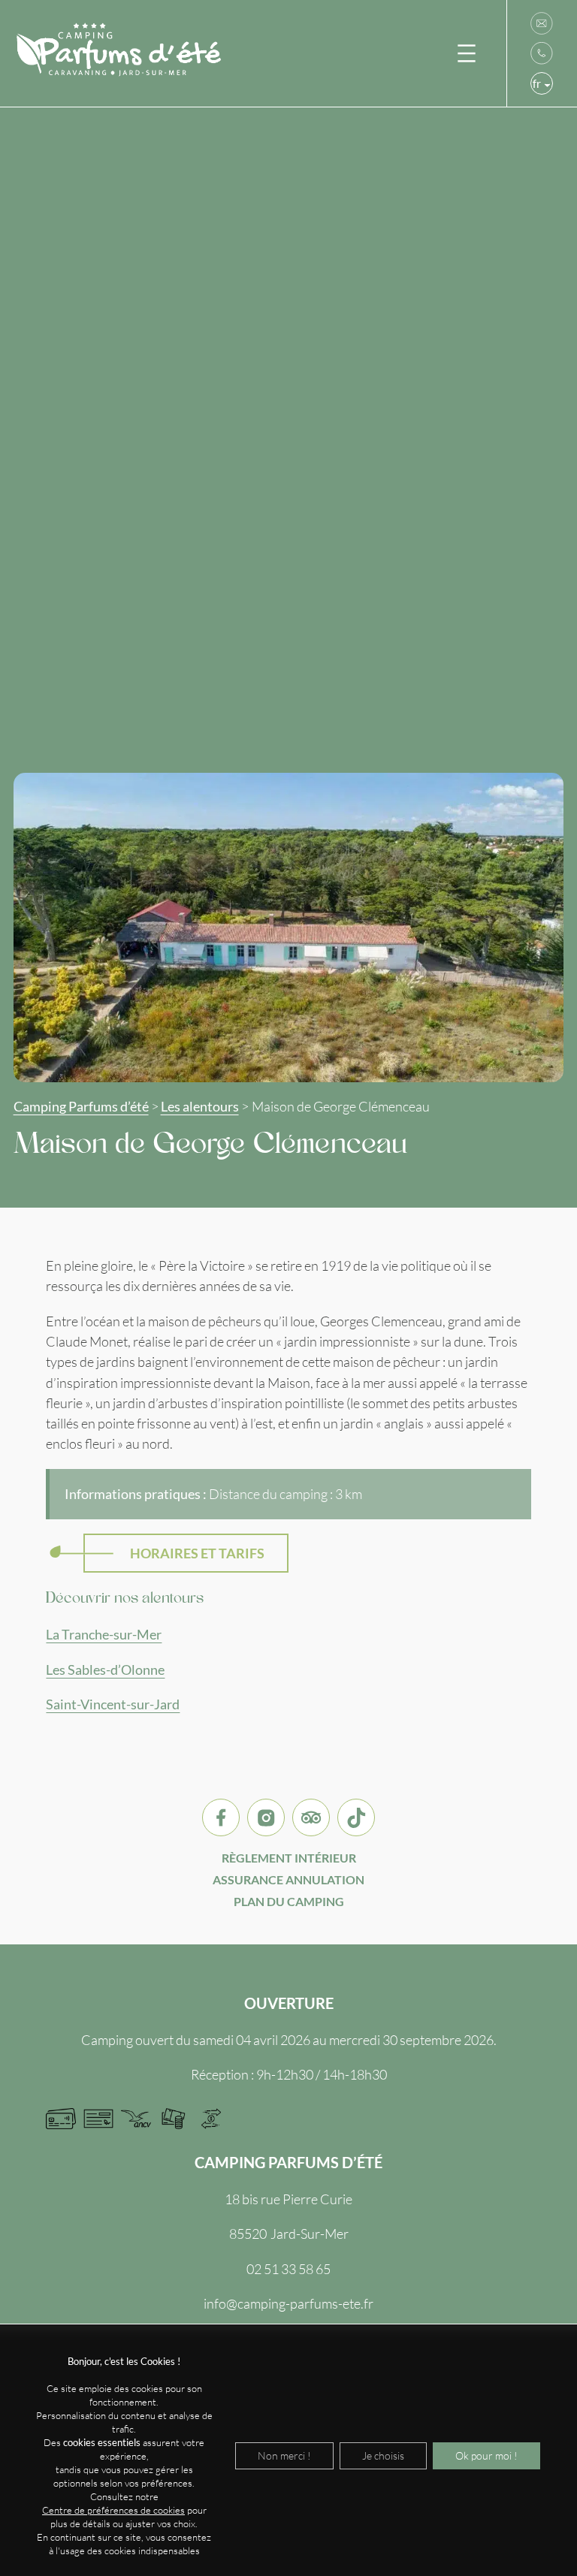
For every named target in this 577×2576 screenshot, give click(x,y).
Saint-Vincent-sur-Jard (113, 1704)
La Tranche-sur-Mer (104, 1635)
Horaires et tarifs (197, 1553)
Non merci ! (284, 2455)
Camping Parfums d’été (81, 1107)
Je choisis (383, 2455)
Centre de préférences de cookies (113, 2510)
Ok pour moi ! (486, 2455)
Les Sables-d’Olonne (105, 1670)
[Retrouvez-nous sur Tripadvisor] (311, 1817)
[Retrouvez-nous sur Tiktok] (356, 1817)
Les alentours (200, 1107)
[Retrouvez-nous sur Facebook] (221, 1817)
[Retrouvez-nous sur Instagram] (266, 1817)
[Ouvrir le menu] (467, 53)
